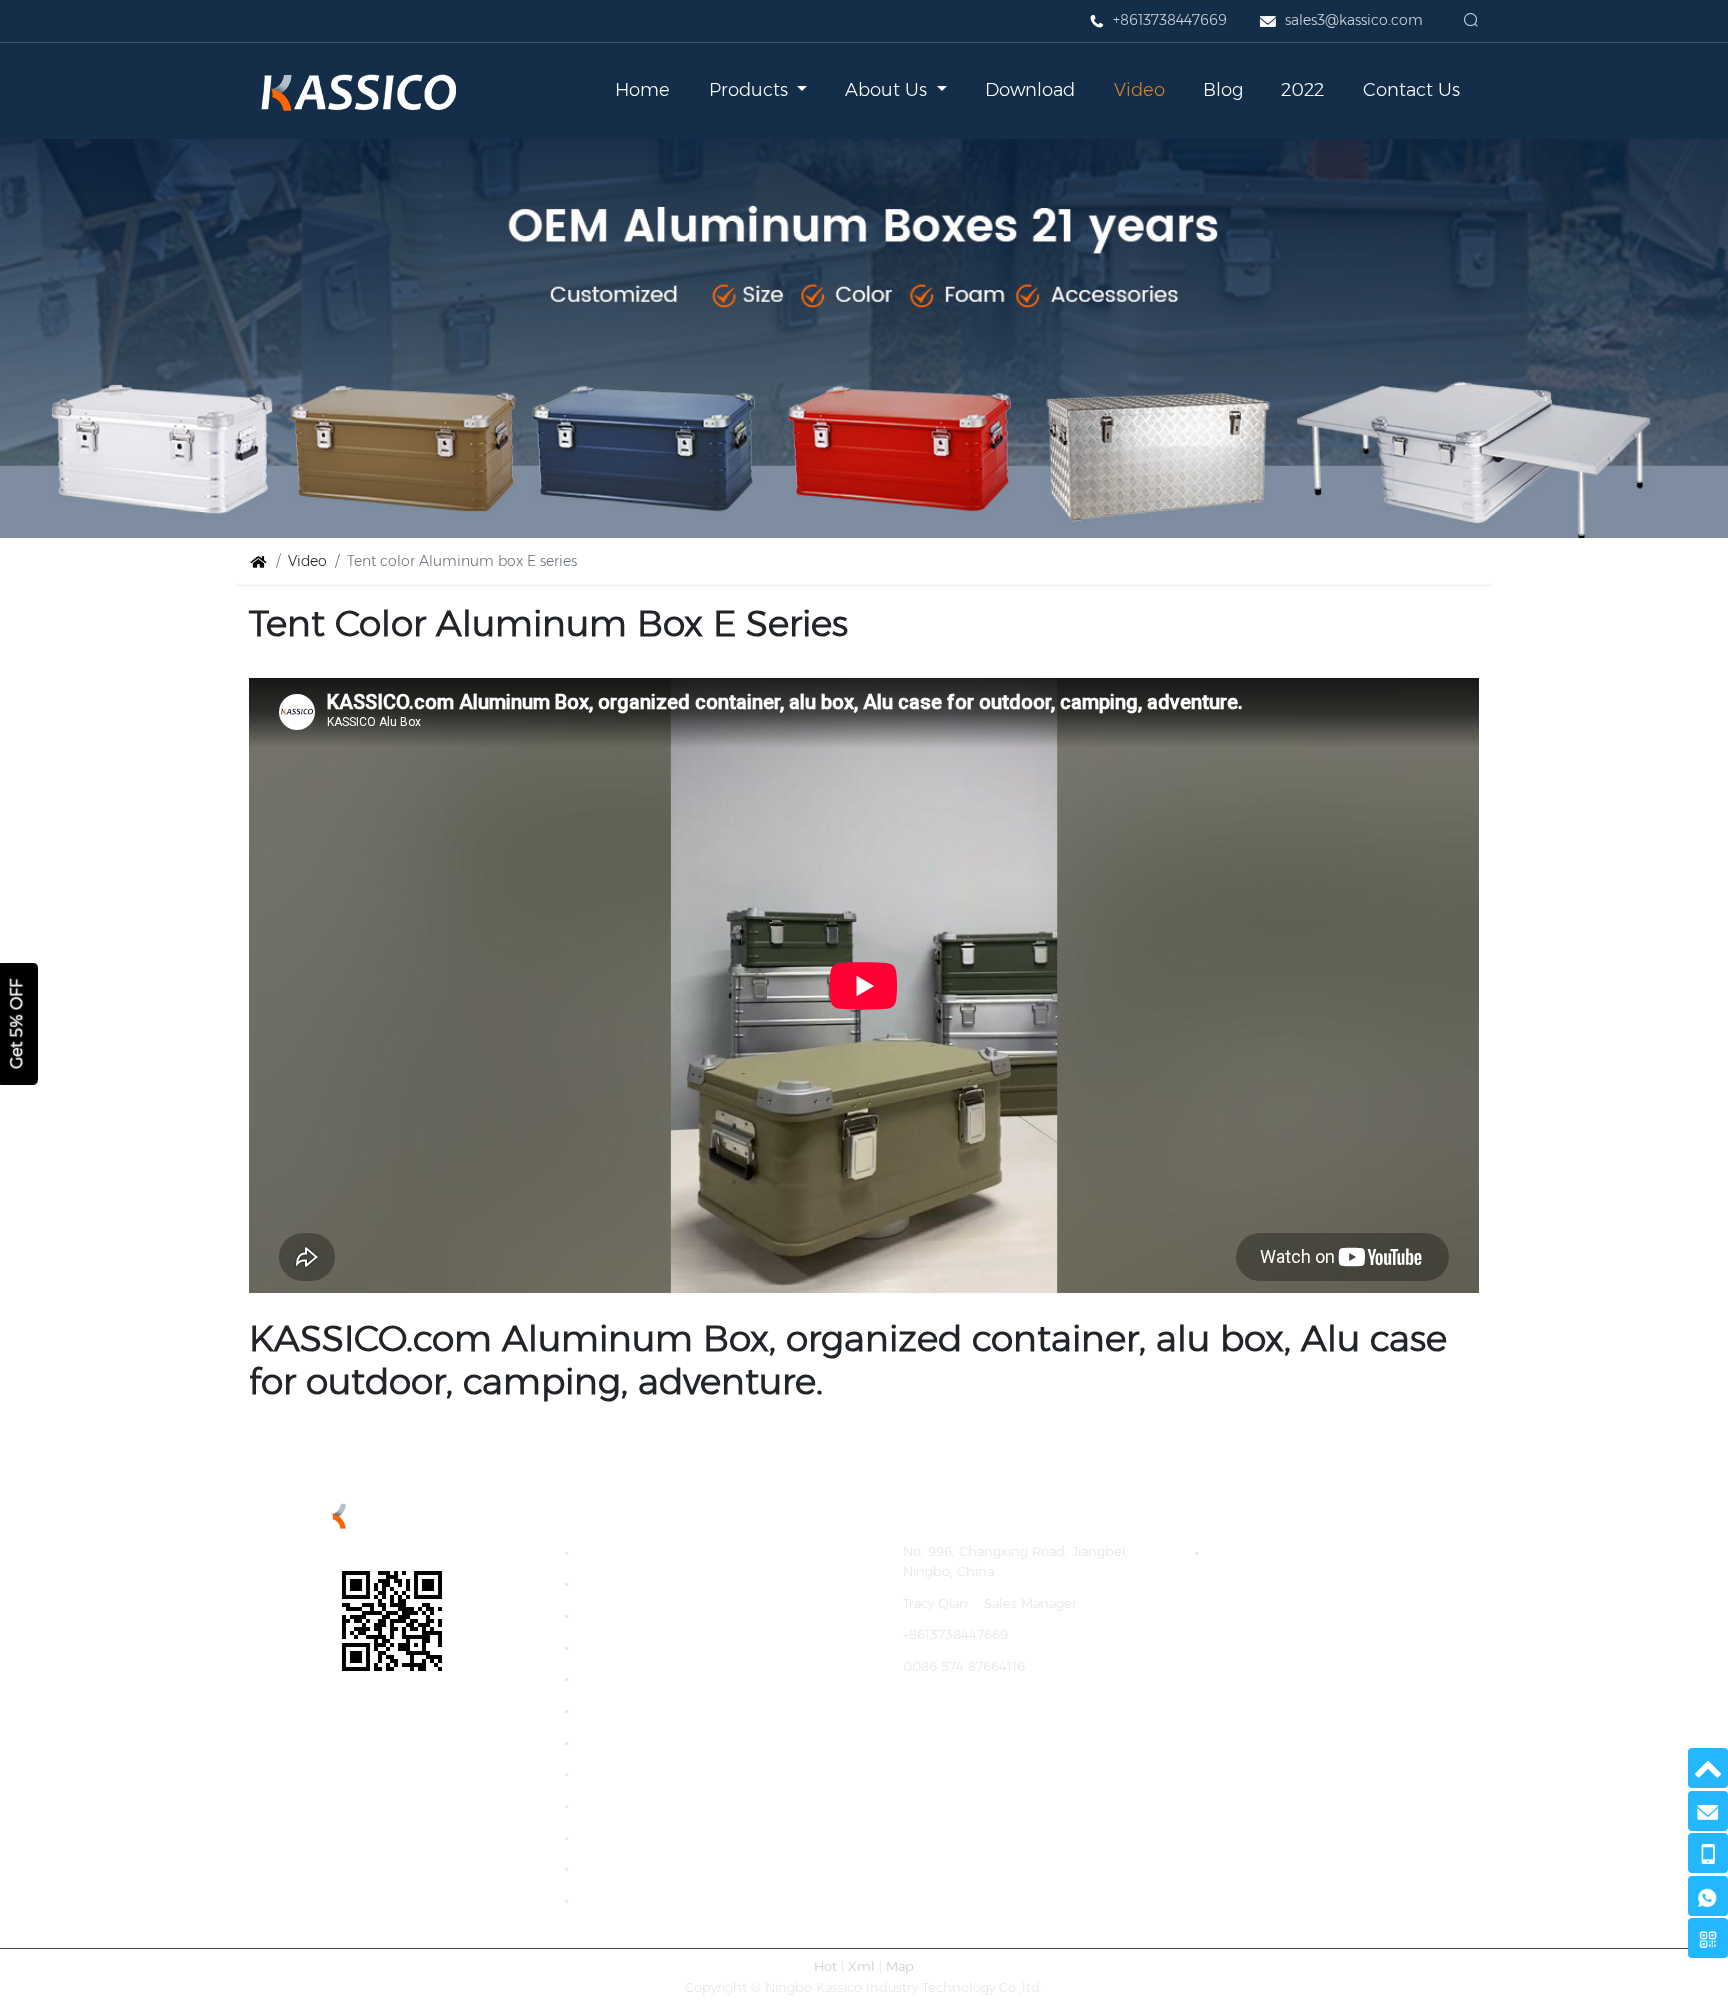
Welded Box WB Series (657, 1741)
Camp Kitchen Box (644, 1551)
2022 (1302, 89)
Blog (1223, 89)
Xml (861, 1966)
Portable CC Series (643, 1868)
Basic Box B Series (641, 1614)
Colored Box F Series (650, 1709)
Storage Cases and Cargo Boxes (1314, 1551)
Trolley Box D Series (646, 1804)
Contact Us (1411, 89)
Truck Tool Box (629, 1773)
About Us (888, 89)
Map (900, 1966)
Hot (825, 1966)
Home (642, 89)
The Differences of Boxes (662, 1836)
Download (1030, 89)
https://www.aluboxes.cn (981, 1729)
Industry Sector (632, 1899)
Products (751, 89)
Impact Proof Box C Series (667, 1646)
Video (1139, 89)
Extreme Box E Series (652, 1678)
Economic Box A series (656, 1583)
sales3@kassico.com (1354, 20)
